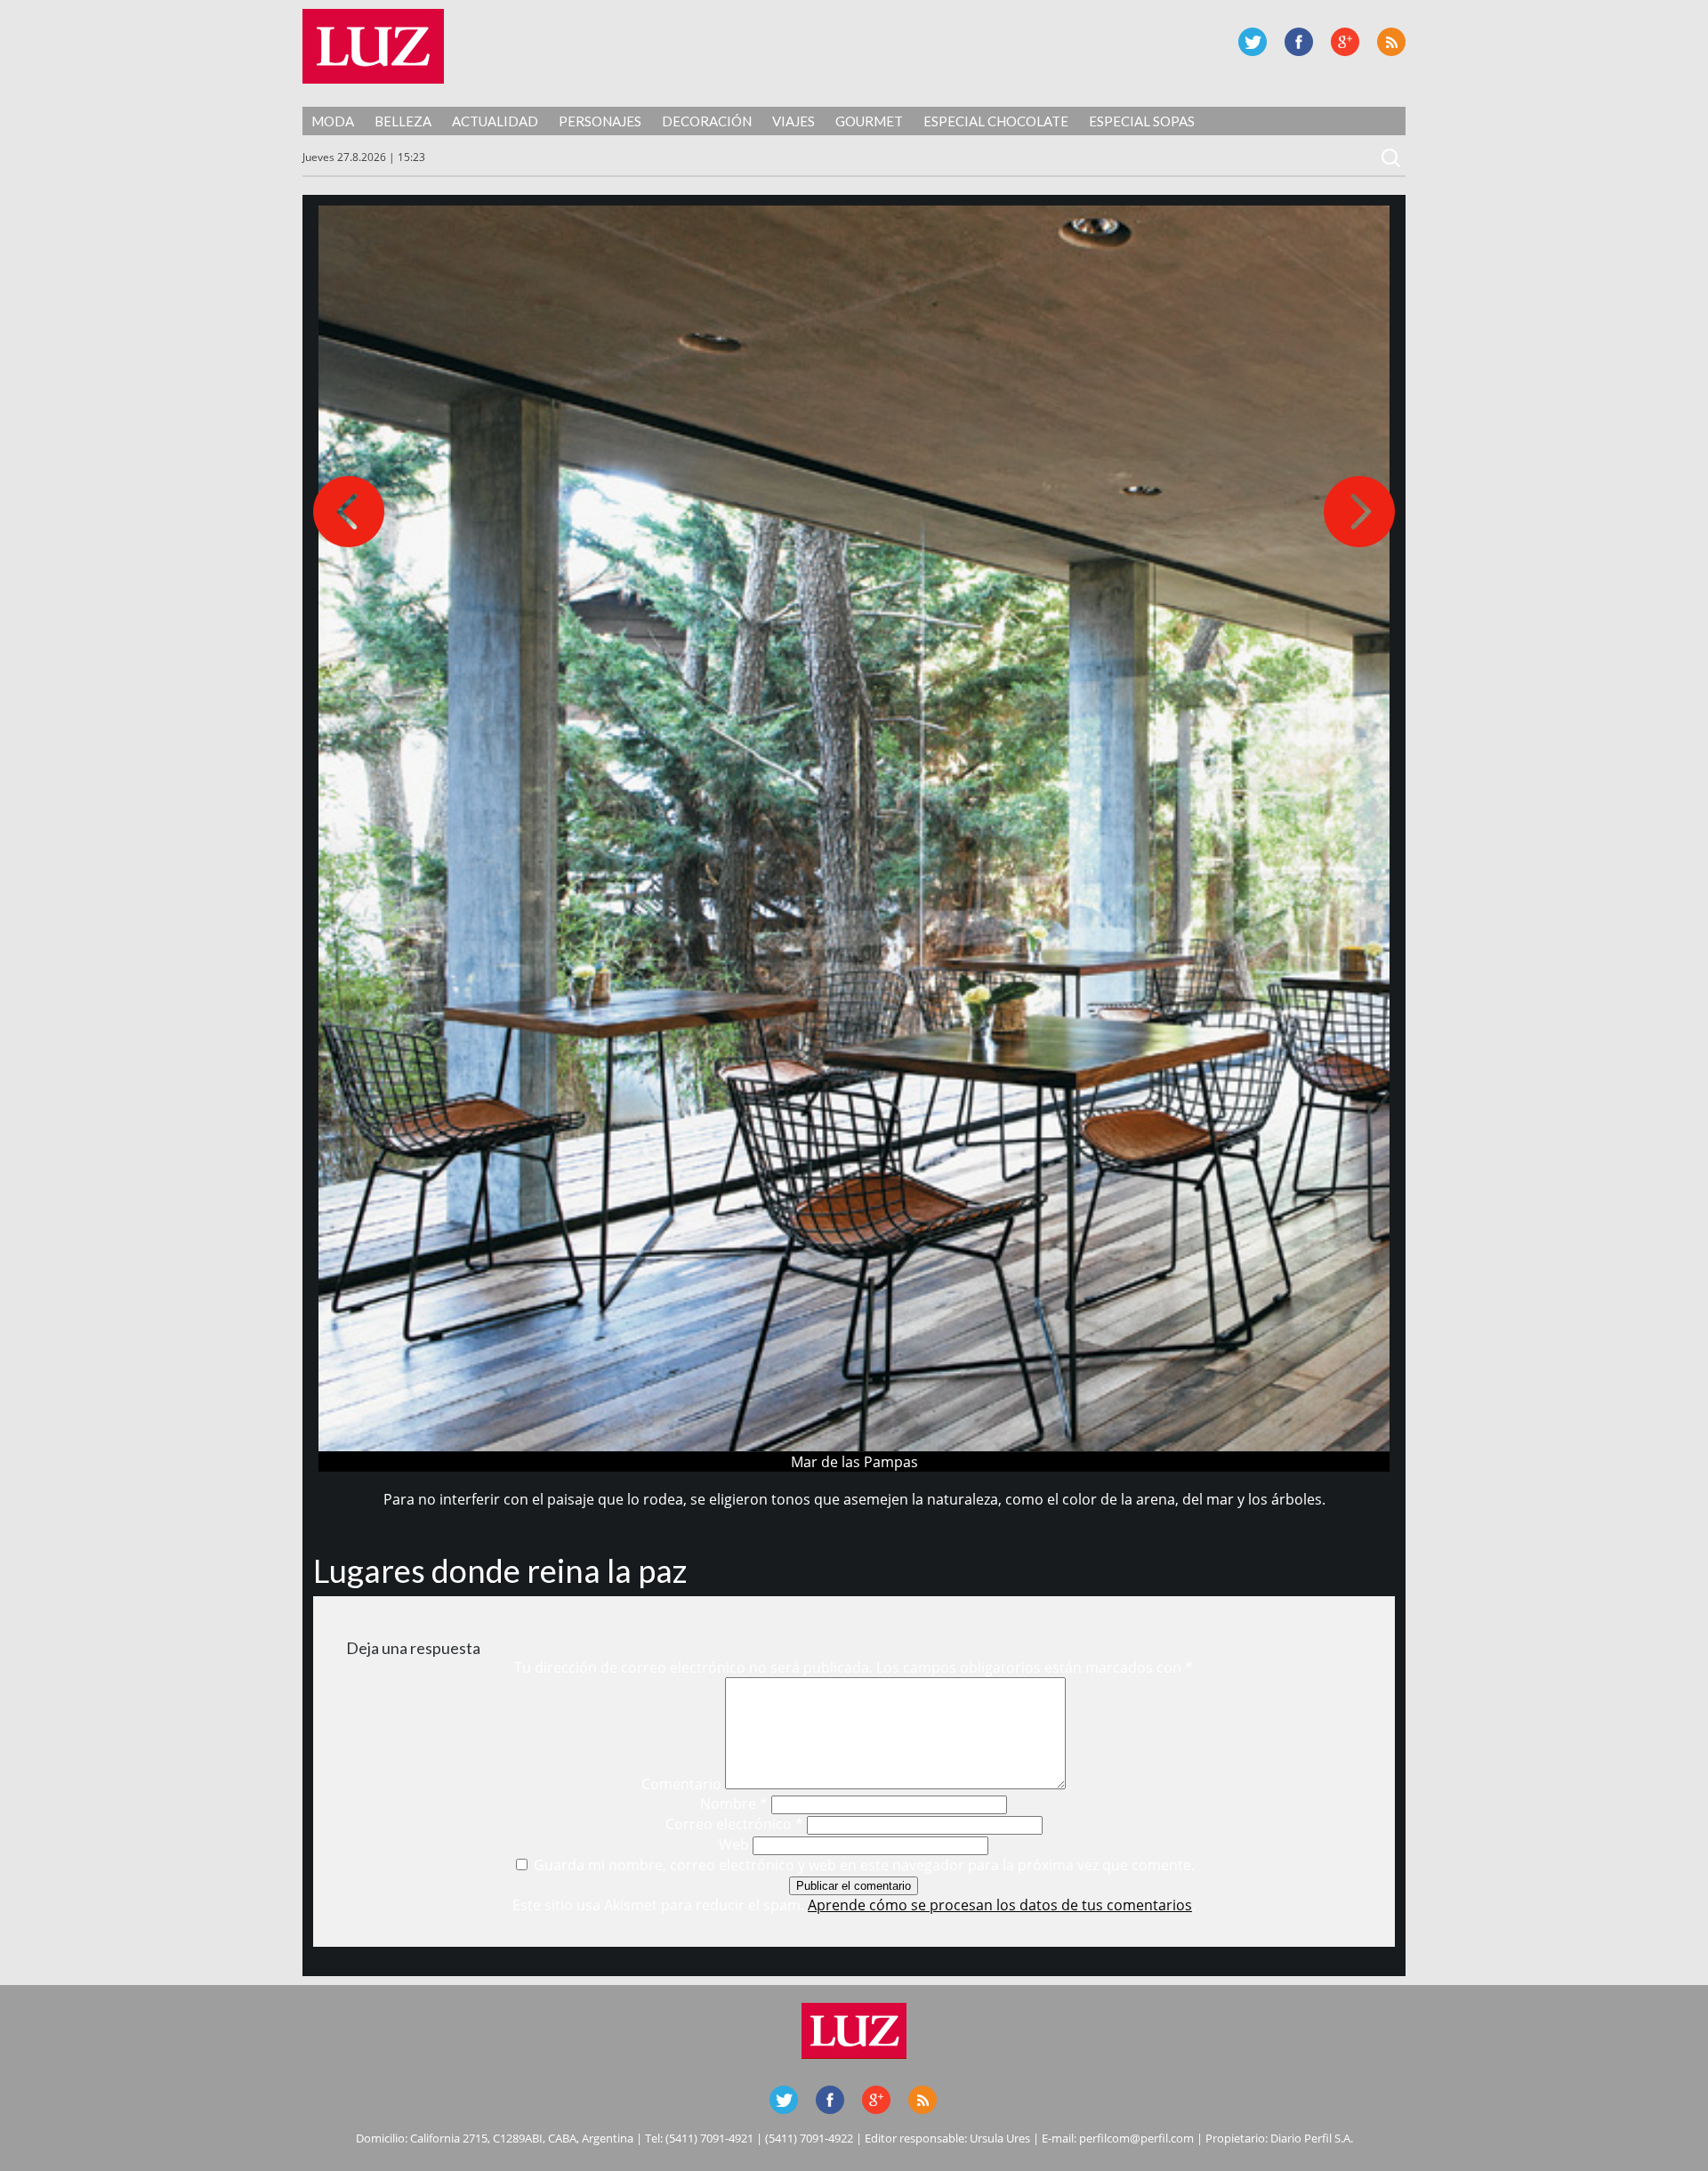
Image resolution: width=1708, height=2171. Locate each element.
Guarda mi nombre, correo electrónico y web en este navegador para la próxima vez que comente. (864, 1865)
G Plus (1345, 42)
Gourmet (869, 121)
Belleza (403, 121)
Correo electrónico (734, 1824)
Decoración (707, 121)
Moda (333, 121)
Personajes (600, 121)
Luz (373, 46)
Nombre (734, 1804)
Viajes (794, 121)
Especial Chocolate (996, 121)
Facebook (1299, 42)
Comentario (681, 1784)
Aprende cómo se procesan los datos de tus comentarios (1000, 1905)
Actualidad (495, 121)
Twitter (1253, 42)
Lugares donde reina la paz (500, 1570)
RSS (1391, 42)
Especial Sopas (1142, 121)
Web (734, 1844)
